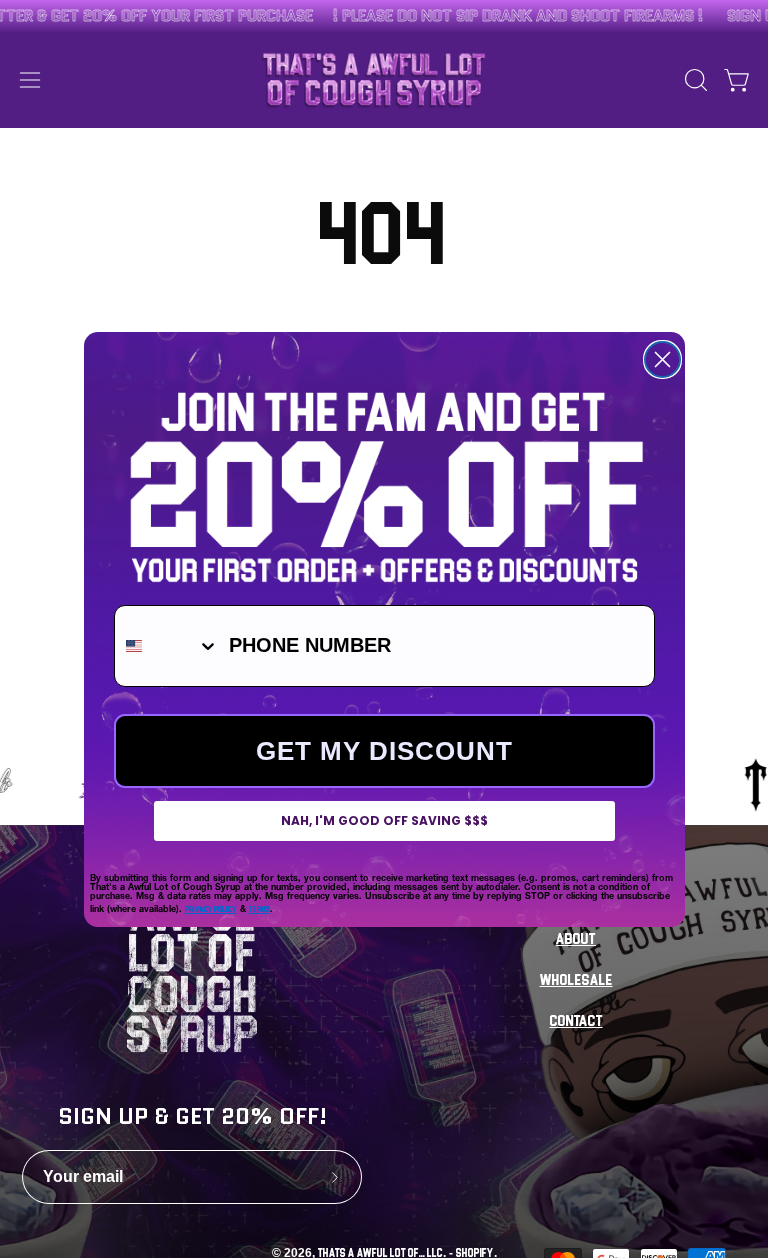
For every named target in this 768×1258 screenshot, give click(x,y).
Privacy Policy (211, 908)
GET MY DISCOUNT (384, 751)
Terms (259, 908)
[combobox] (167, 646)
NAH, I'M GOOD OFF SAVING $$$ (384, 820)
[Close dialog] (662, 359)
